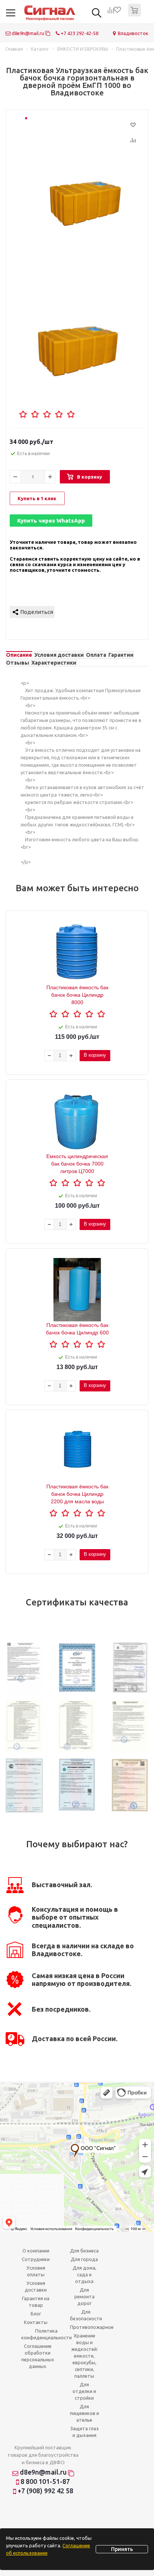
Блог (36, 2314)
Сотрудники (36, 2259)
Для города (84, 2259)
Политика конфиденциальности (47, 2334)
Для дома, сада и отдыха (84, 2274)
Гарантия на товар (36, 2302)
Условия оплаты (36, 2271)
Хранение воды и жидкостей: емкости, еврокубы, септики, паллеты (84, 2356)
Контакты (36, 2322)
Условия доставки (36, 2286)
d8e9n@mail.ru (28, 33)
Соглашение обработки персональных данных (38, 2356)
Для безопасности (86, 2315)
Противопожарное (92, 2327)
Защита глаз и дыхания (84, 2432)
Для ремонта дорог (84, 2296)
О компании (36, 2251)
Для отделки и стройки (84, 2391)
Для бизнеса (84, 2251)
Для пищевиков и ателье (84, 2413)
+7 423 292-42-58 (79, 33)
